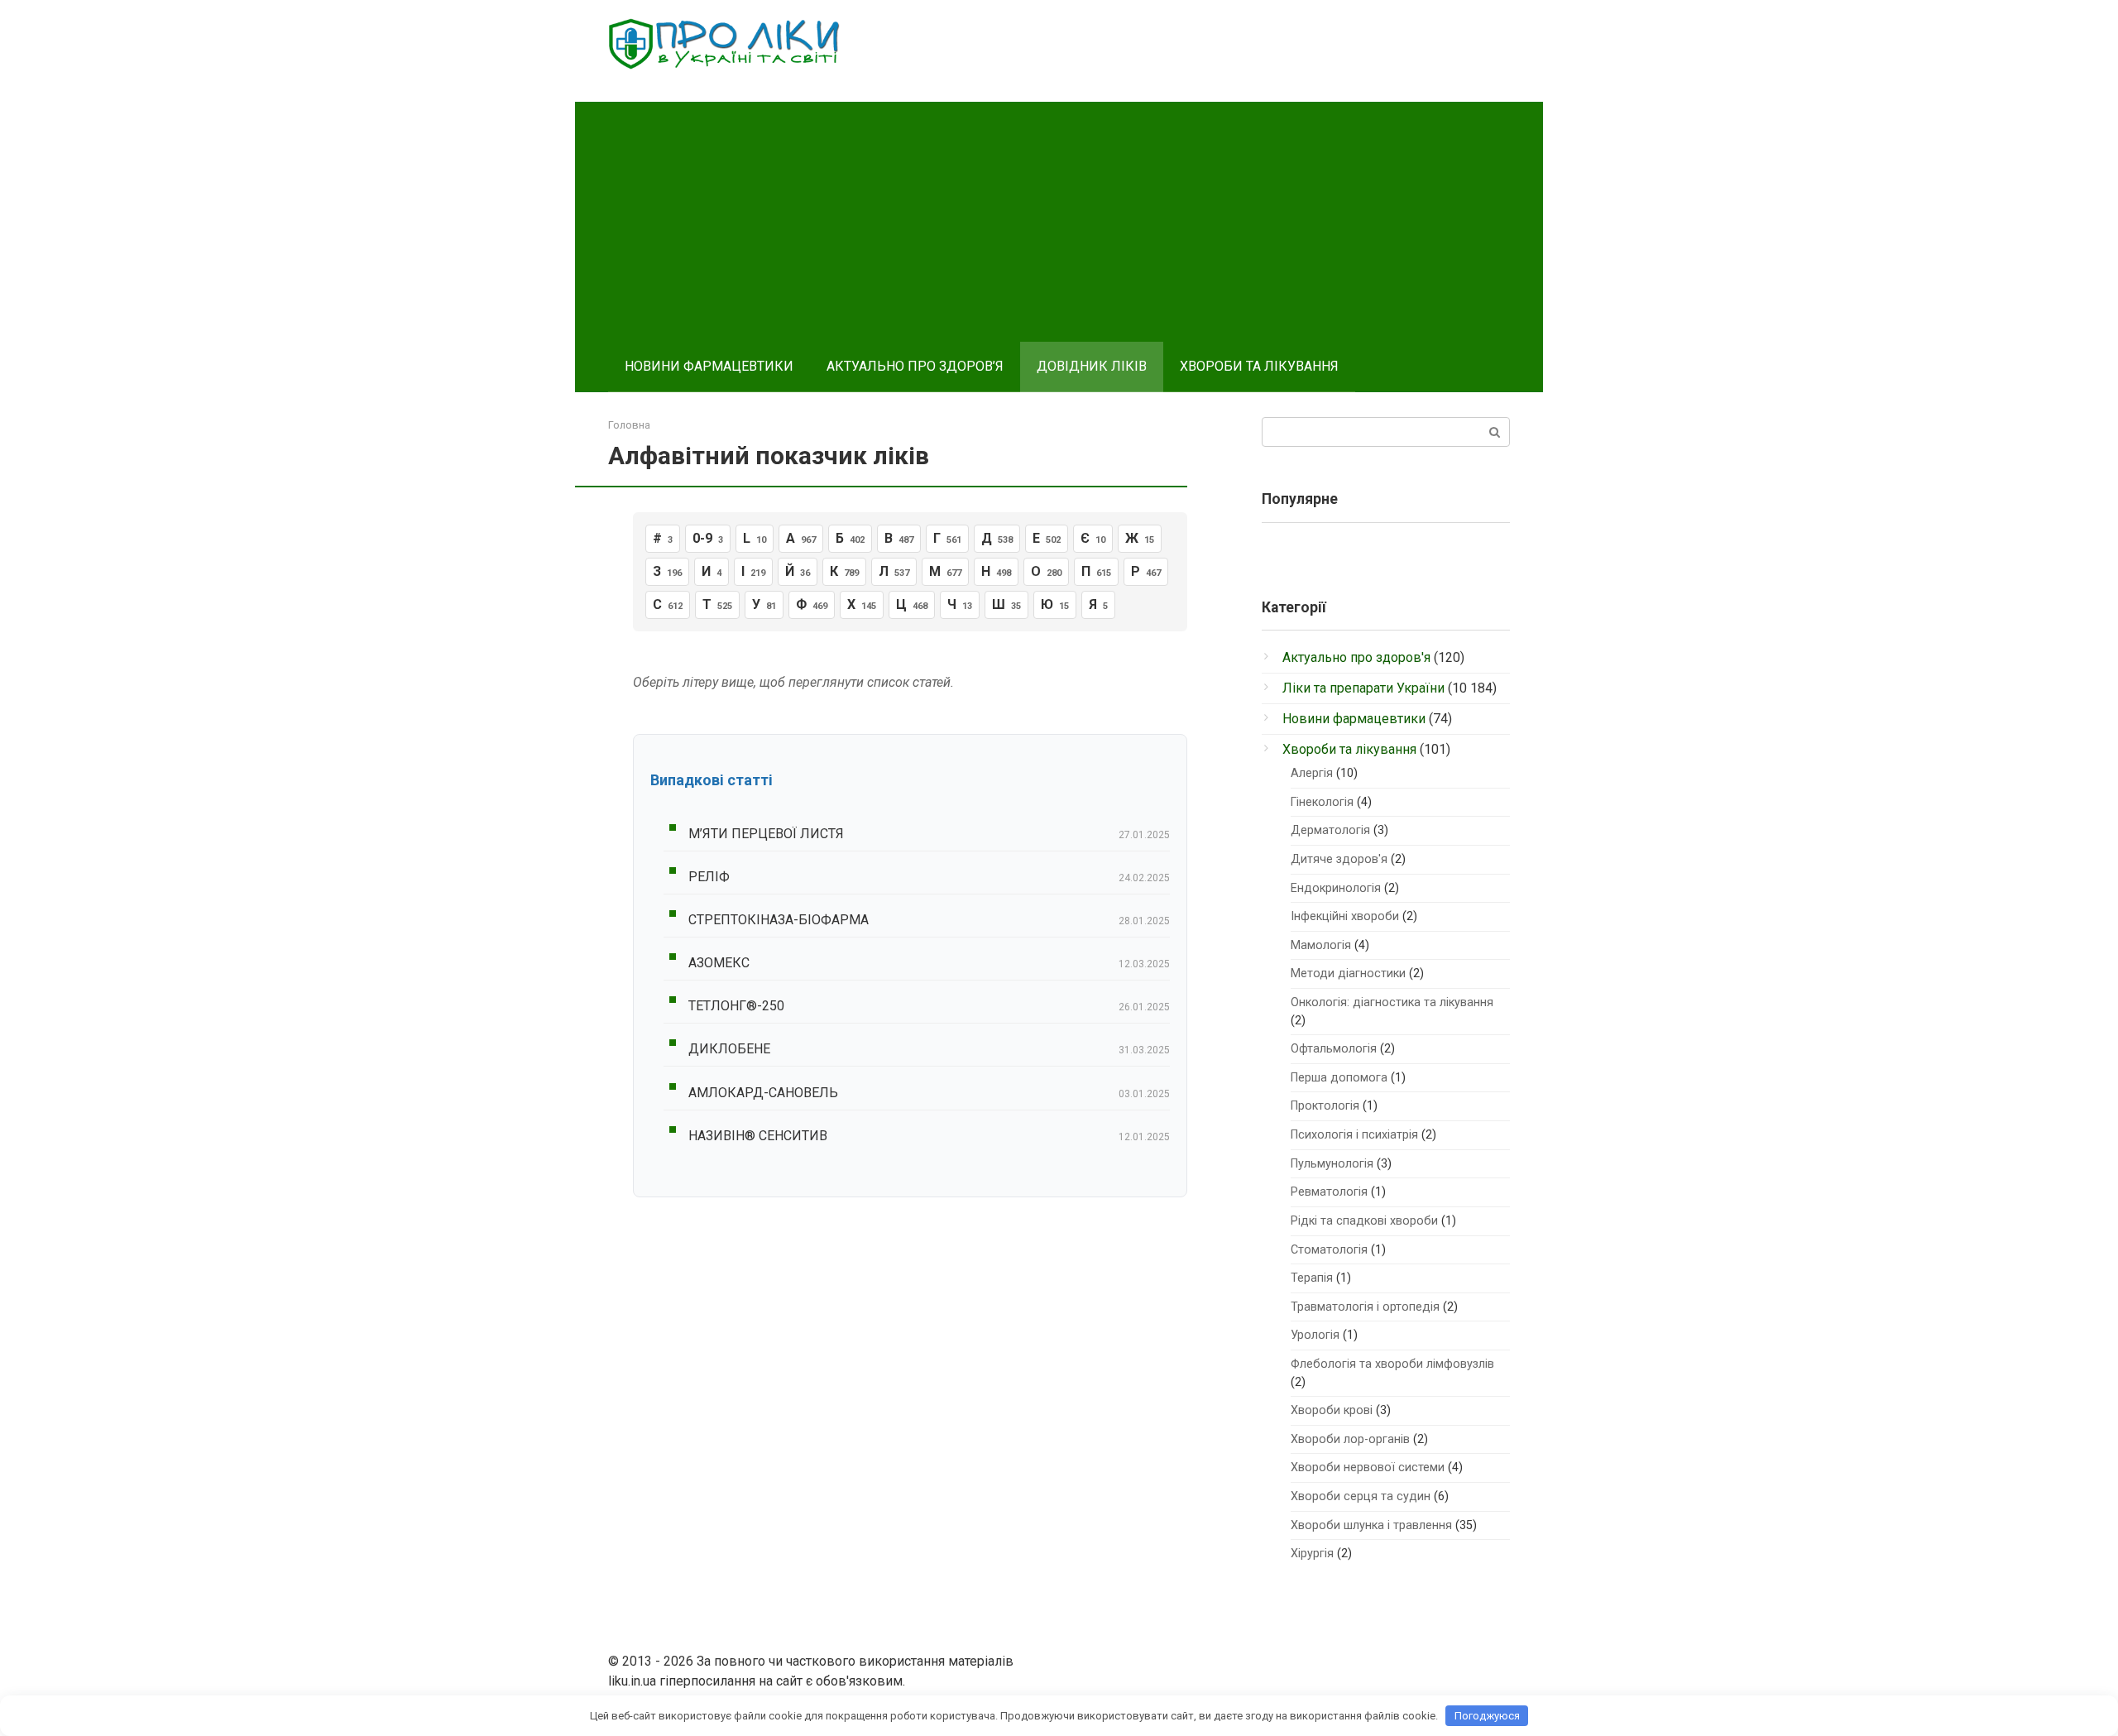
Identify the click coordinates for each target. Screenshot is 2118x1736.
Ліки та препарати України (1363, 688)
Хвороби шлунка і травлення (1371, 1525)
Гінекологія (1322, 802)
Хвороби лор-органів (1350, 1439)
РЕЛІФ (709, 877)
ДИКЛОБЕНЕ (729, 1049)
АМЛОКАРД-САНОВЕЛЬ (763, 1093)
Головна (629, 425)
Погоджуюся (1487, 1716)
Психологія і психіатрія (1354, 1135)
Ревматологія (1329, 1192)
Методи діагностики (1348, 974)
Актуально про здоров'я (1356, 657)
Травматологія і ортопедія (1365, 1307)
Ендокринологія (1336, 888)
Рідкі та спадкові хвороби (1364, 1221)
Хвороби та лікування (1349, 749)
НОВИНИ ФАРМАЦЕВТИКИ (709, 366)
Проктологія (1325, 1106)
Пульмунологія (1332, 1164)
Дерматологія (1330, 830)
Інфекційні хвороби (1345, 916)
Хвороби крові (1332, 1410)
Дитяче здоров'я (1339, 859)
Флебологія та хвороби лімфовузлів (1392, 1364)
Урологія (1315, 1335)
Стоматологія (1329, 1250)
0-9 (708, 538)
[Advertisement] (1059, 218)
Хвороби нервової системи (1368, 1467)
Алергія (1312, 773)
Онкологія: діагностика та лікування (1392, 1002)
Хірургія (1312, 1554)
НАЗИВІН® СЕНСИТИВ (758, 1136)
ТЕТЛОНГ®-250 (736, 1006)
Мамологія (1321, 945)
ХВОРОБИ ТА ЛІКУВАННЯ (1259, 366)
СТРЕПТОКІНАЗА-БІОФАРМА (779, 920)
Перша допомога (1339, 1078)
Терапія (1312, 1278)
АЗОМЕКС (719, 963)
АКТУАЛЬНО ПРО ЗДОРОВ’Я (915, 366)
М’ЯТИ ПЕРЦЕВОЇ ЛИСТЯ (766, 834)
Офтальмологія (1334, 1049)
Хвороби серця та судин (1361, 1496)
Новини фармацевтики (1354, 719)
